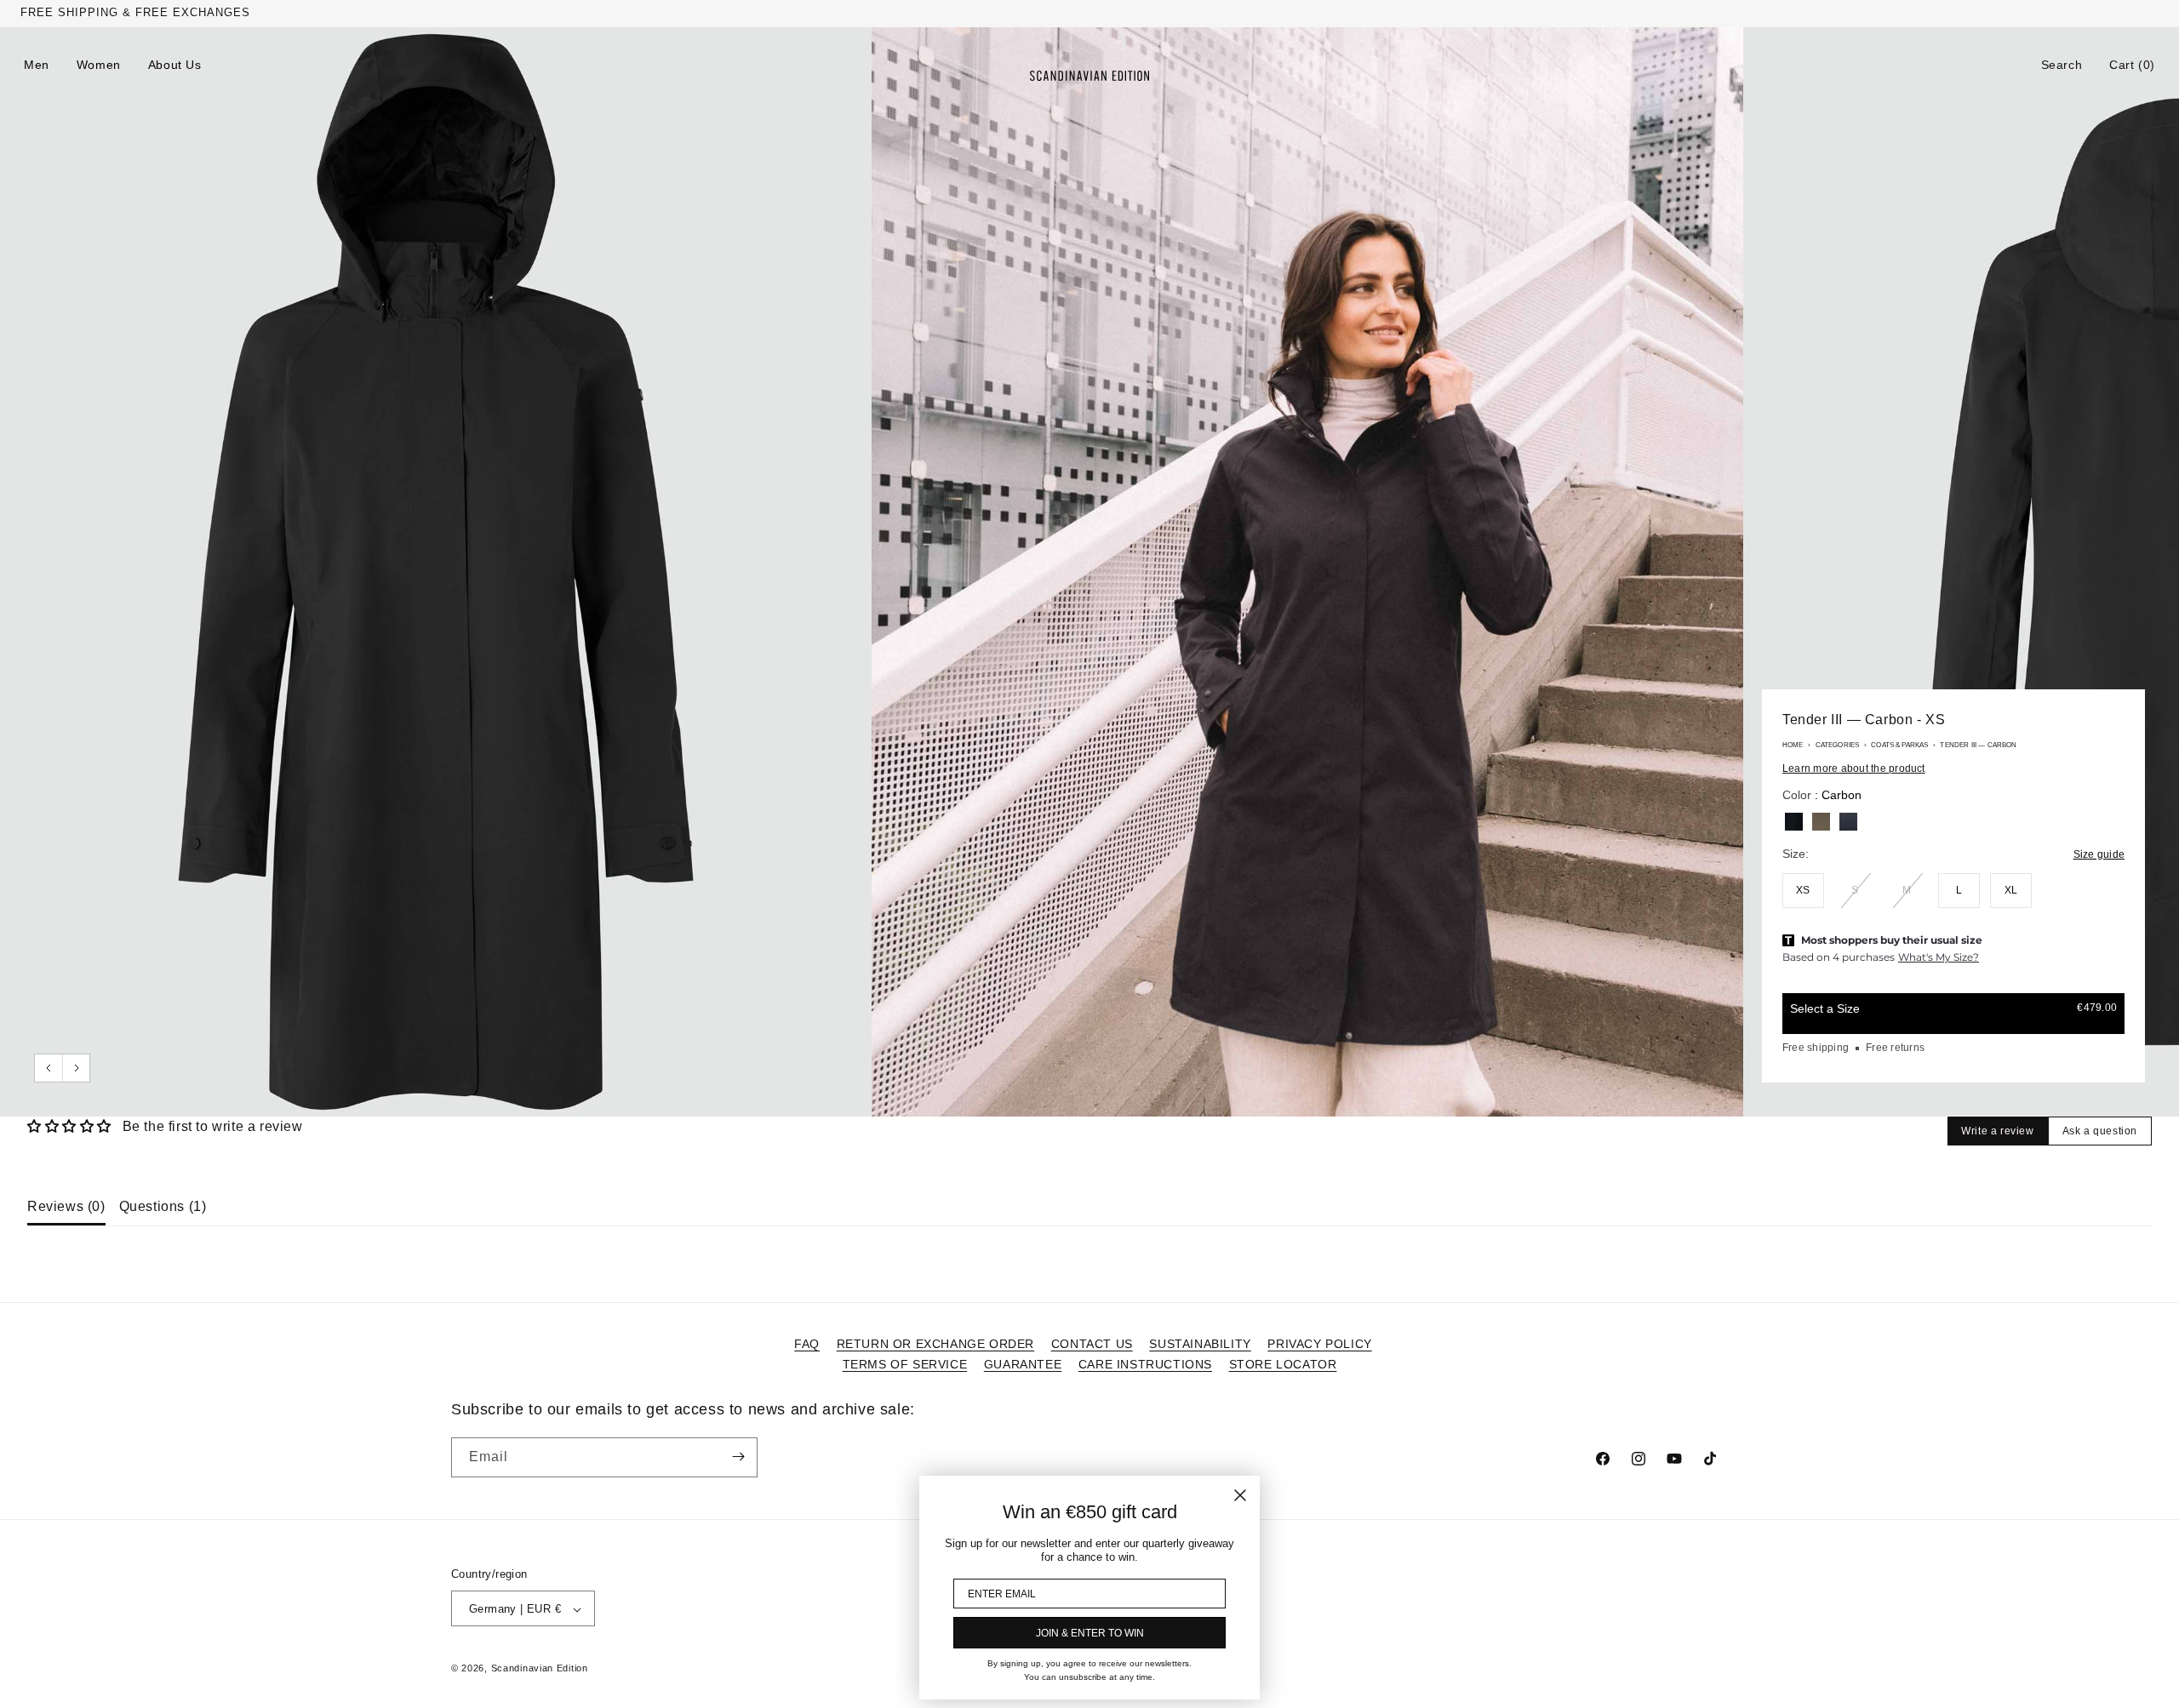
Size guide (2099, 854)
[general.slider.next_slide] (76, 1068)
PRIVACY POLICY (1319, 1344)
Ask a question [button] (2100, 1131)
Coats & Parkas (1899, 745)
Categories (1838, 745)
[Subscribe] (738, 1457)
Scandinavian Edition (540, 1669)
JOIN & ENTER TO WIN (1090, 1633)
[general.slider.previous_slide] (49, 1068)
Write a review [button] (1997, 1131)
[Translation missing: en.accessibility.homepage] (1089, 76)
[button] (2062, 65)
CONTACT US (1092, 1344)
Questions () (163, 1206)
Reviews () (66, 1206)
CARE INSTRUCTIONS (1145, 1364)
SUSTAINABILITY (1200, 1344)
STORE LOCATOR (1283, 1364)
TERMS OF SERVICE (905, 1364)
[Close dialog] (1240, 1495)
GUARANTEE (1023, 1364)
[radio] (1794, 822)
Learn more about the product (1854, 768)
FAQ (807, 1344)
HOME (1793, 745)
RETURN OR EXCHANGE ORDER (935, 1344)
